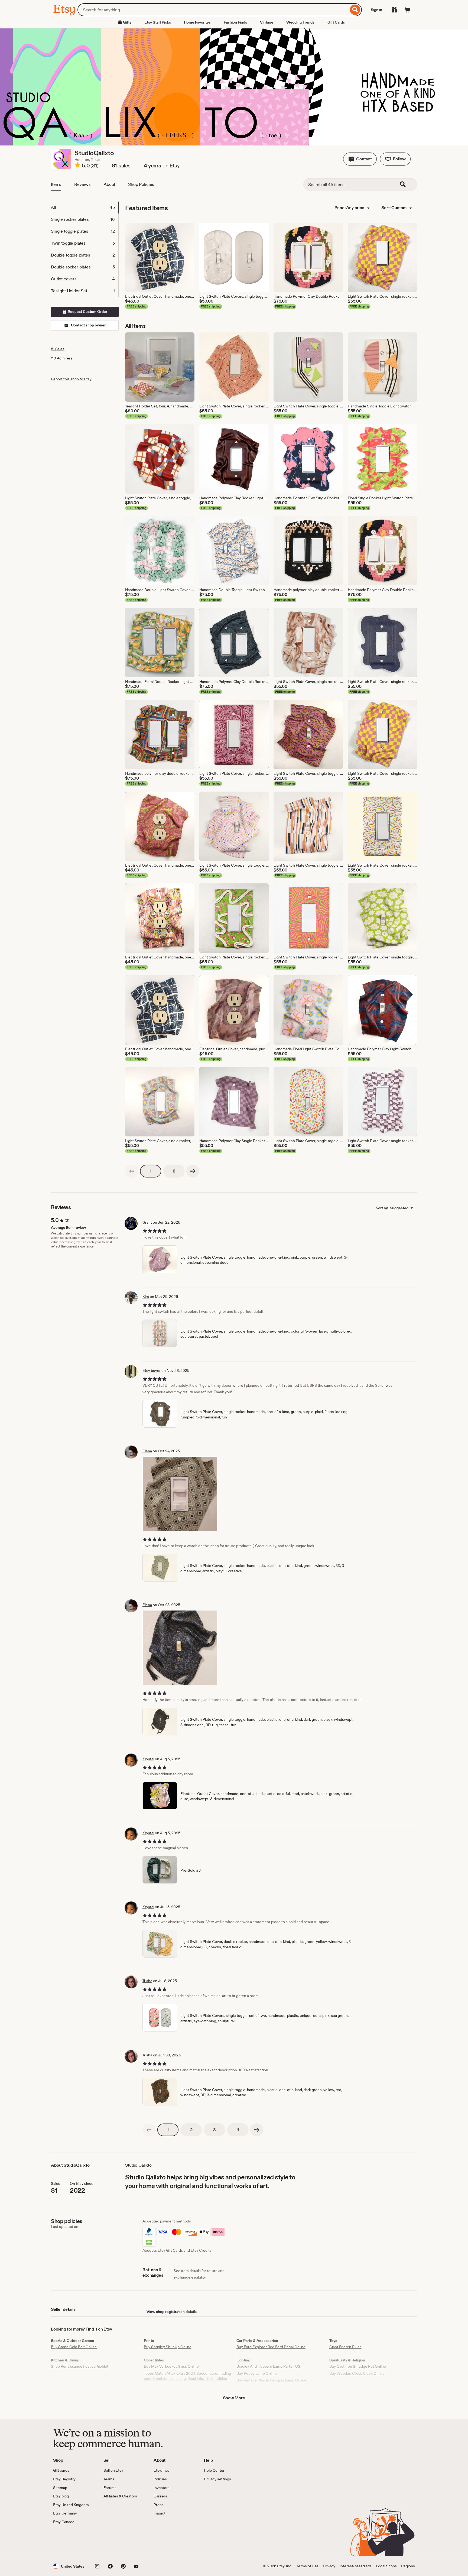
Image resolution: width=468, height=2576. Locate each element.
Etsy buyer (152, 1370)
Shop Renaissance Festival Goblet (80, 2366)
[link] (132, 1171)
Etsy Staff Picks (158, 22)
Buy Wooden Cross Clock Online (357, 2373)
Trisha (147, 1981)
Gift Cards (336, 22)
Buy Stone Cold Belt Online (74, 2347)
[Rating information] (78, 166)
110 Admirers (62, 358)
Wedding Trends (300, 22)
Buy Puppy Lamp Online (257, 2373)
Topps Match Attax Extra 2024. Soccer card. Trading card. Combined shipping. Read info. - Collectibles (187, 2376)
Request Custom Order (87, 312)
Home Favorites (197, 22)
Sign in (376, 10)
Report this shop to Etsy (71, 379)
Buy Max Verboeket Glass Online (171, 2366)
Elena (147, 1451)
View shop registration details (172, 2312)
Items (56, 184)
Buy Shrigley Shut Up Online (168, 2347)
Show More (234, 2398)
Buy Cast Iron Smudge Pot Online (358, 2366)
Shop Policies (141, 184)
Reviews (82, 184)
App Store (71, 2541)
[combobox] (213, 10)
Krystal (148, 1759)
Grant (147, 1222)
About (109, 184)
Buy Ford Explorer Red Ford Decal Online (271, 2347)
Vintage (267, 22)
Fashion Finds (235, 22)
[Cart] (407, 10)
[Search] (355, 10)
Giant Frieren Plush (345, 2347)
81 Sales (58, 349)
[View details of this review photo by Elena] (180, 1494)
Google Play (112, 2541)
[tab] (84, 208)
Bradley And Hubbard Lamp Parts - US (268, 2366)
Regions (408, 2566)
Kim (146, 1297)
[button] (360, 159)
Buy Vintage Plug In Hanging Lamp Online (271, 2380)
